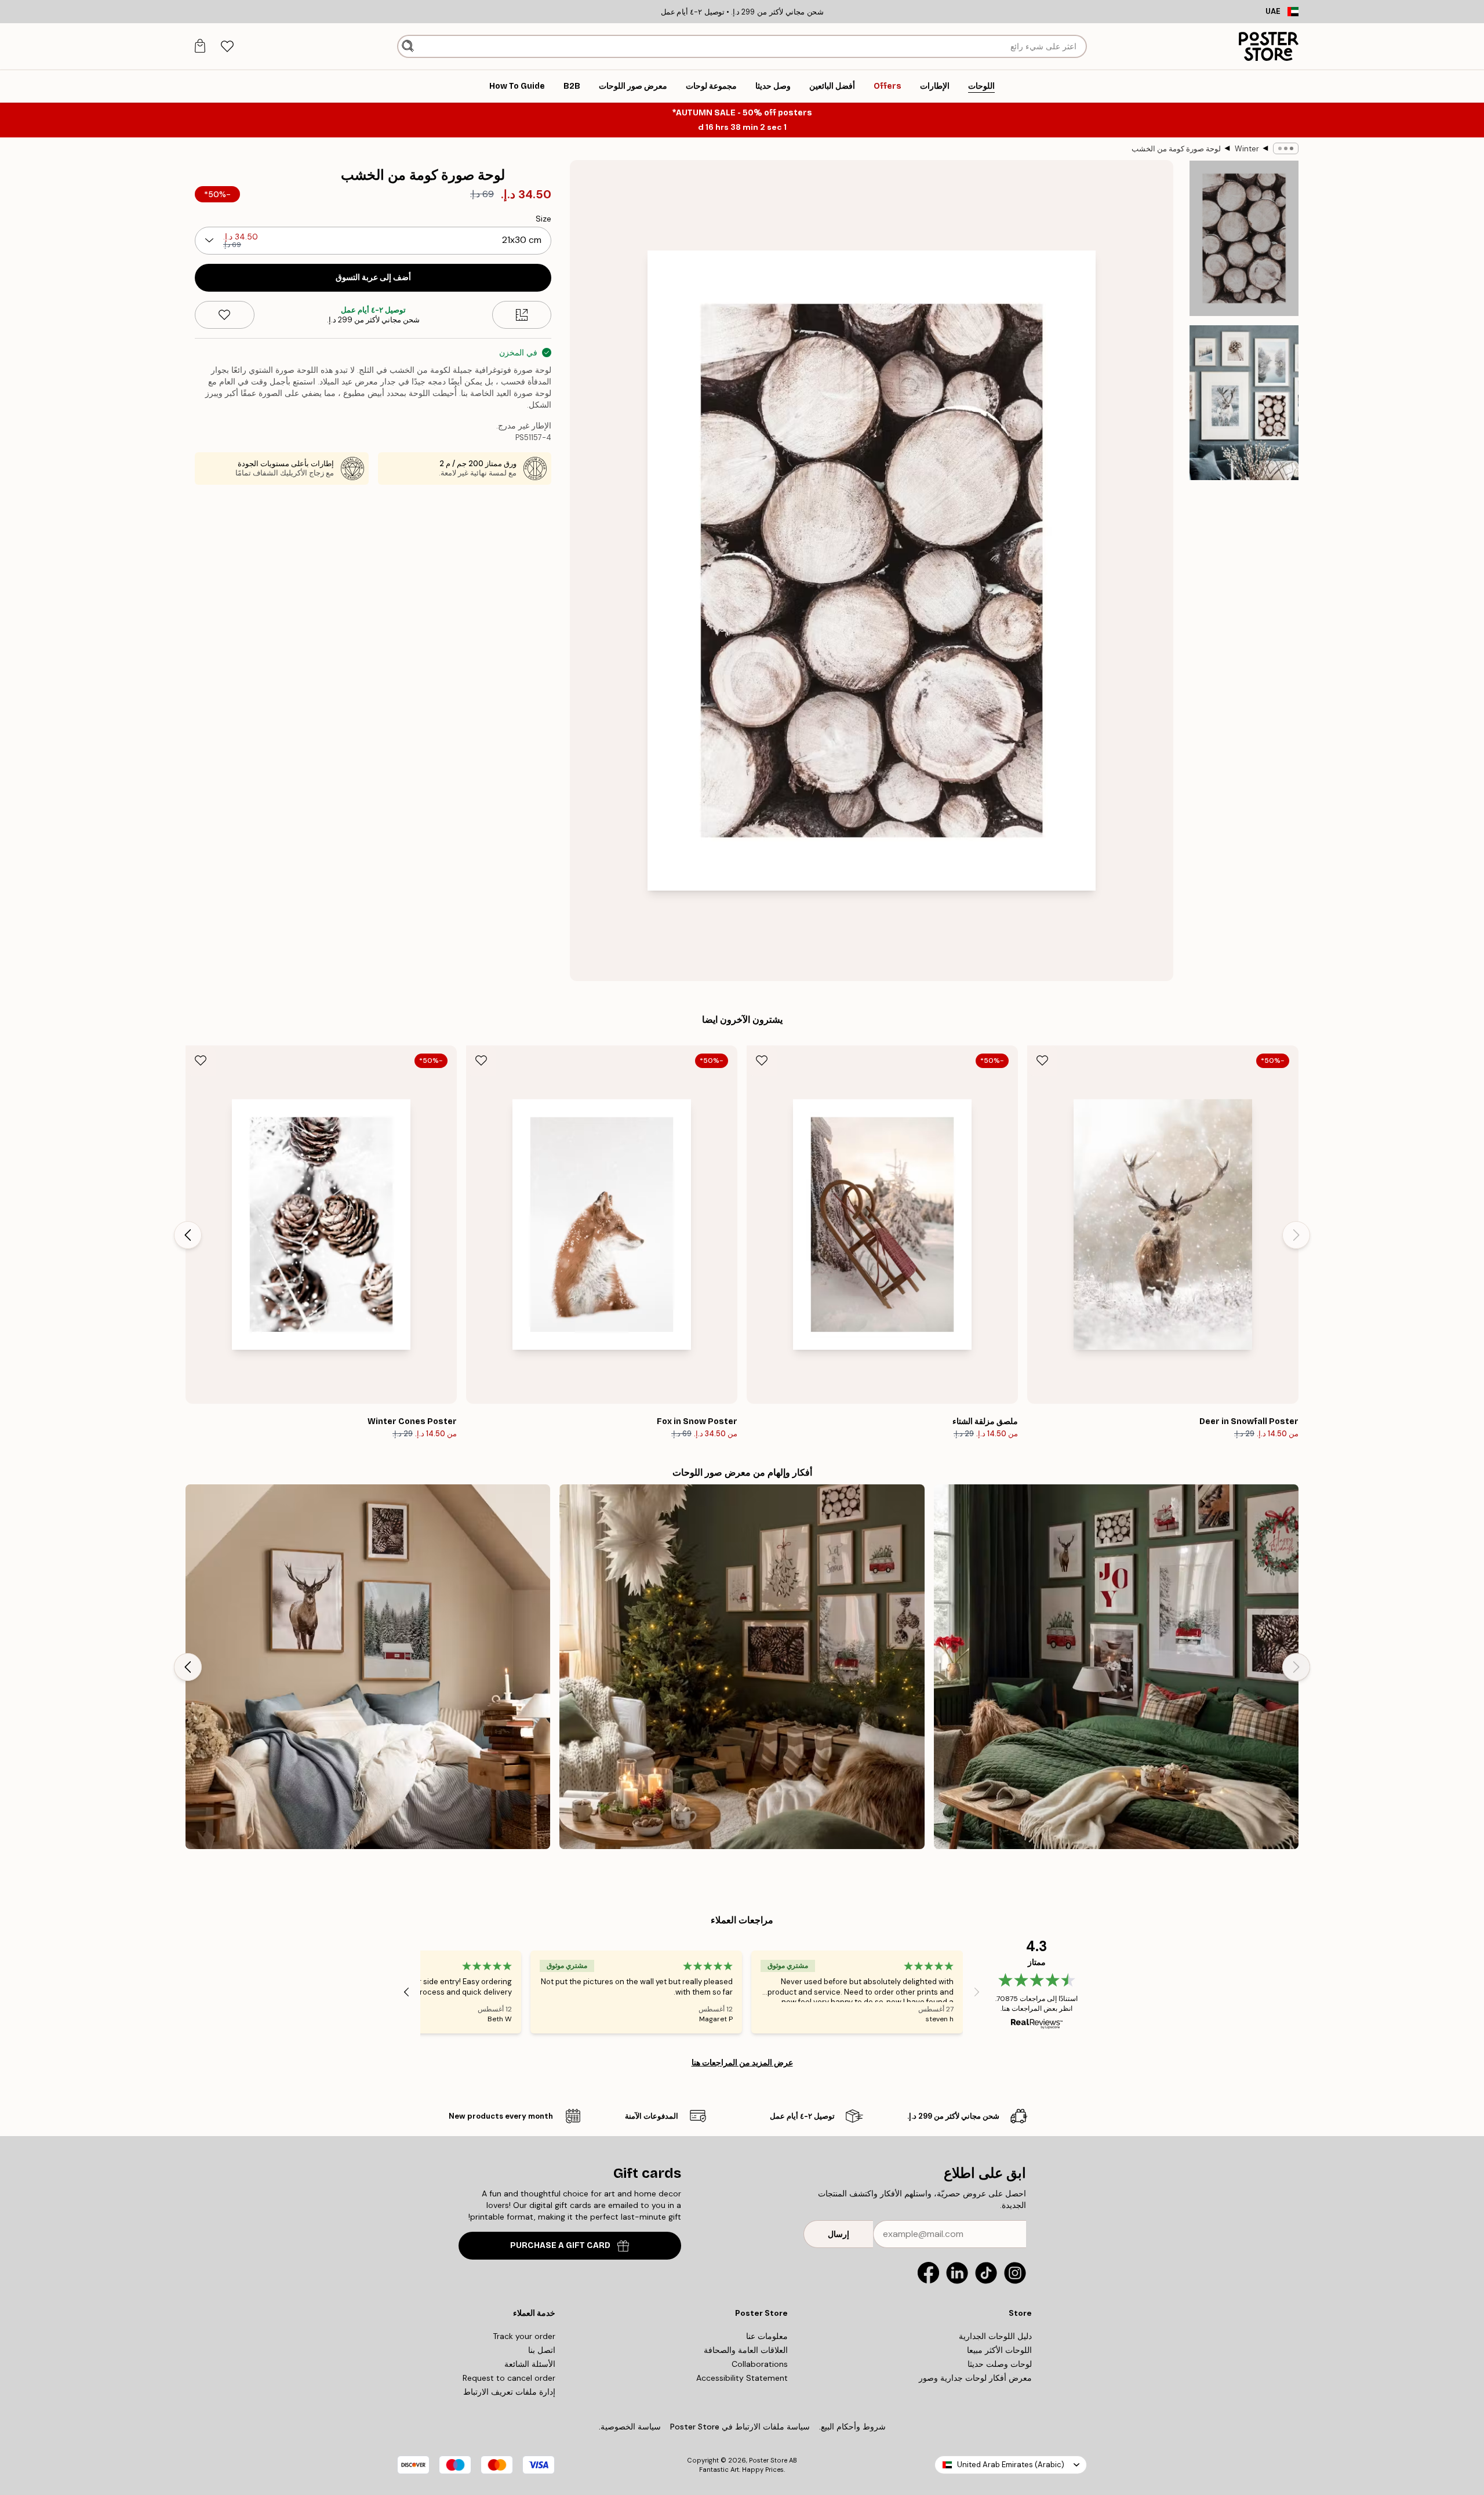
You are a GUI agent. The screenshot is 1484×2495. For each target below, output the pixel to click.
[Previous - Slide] (1296, 1235)
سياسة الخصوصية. (630, 2427)
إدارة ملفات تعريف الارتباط (509, 2392)
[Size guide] (522, 315)
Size (543, 219)
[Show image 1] (1244, 239)
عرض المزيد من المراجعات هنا (742, 2062)
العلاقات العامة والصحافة (746, 2350)
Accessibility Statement (742, 2378)
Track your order (524, 2336)
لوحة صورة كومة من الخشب (1176, 149)
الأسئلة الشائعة (530, 2364)
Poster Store (768, 2460)
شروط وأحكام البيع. (852, 2427)
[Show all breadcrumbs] (1286, 148)
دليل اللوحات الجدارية (995, 2336)
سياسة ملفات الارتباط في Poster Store (740, 2427)
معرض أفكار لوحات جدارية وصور (975, 2378)
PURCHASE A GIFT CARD (560, 2245)
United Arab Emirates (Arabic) (1011, 2465)
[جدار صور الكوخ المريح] (368, 1667)
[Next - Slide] (188, 1235)
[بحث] (408, 46)
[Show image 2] (1244, 402)
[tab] (227, 47)
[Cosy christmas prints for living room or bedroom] (742, 1667)
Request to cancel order (509, 2378)
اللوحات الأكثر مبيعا (999, 2350)
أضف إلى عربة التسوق (373, 277)
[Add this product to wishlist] (225, 315)
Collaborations (760, 2364)
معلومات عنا (767, 2336)
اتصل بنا (542, 2350)
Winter (1247, 149)
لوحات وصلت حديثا (1000, 2364)
